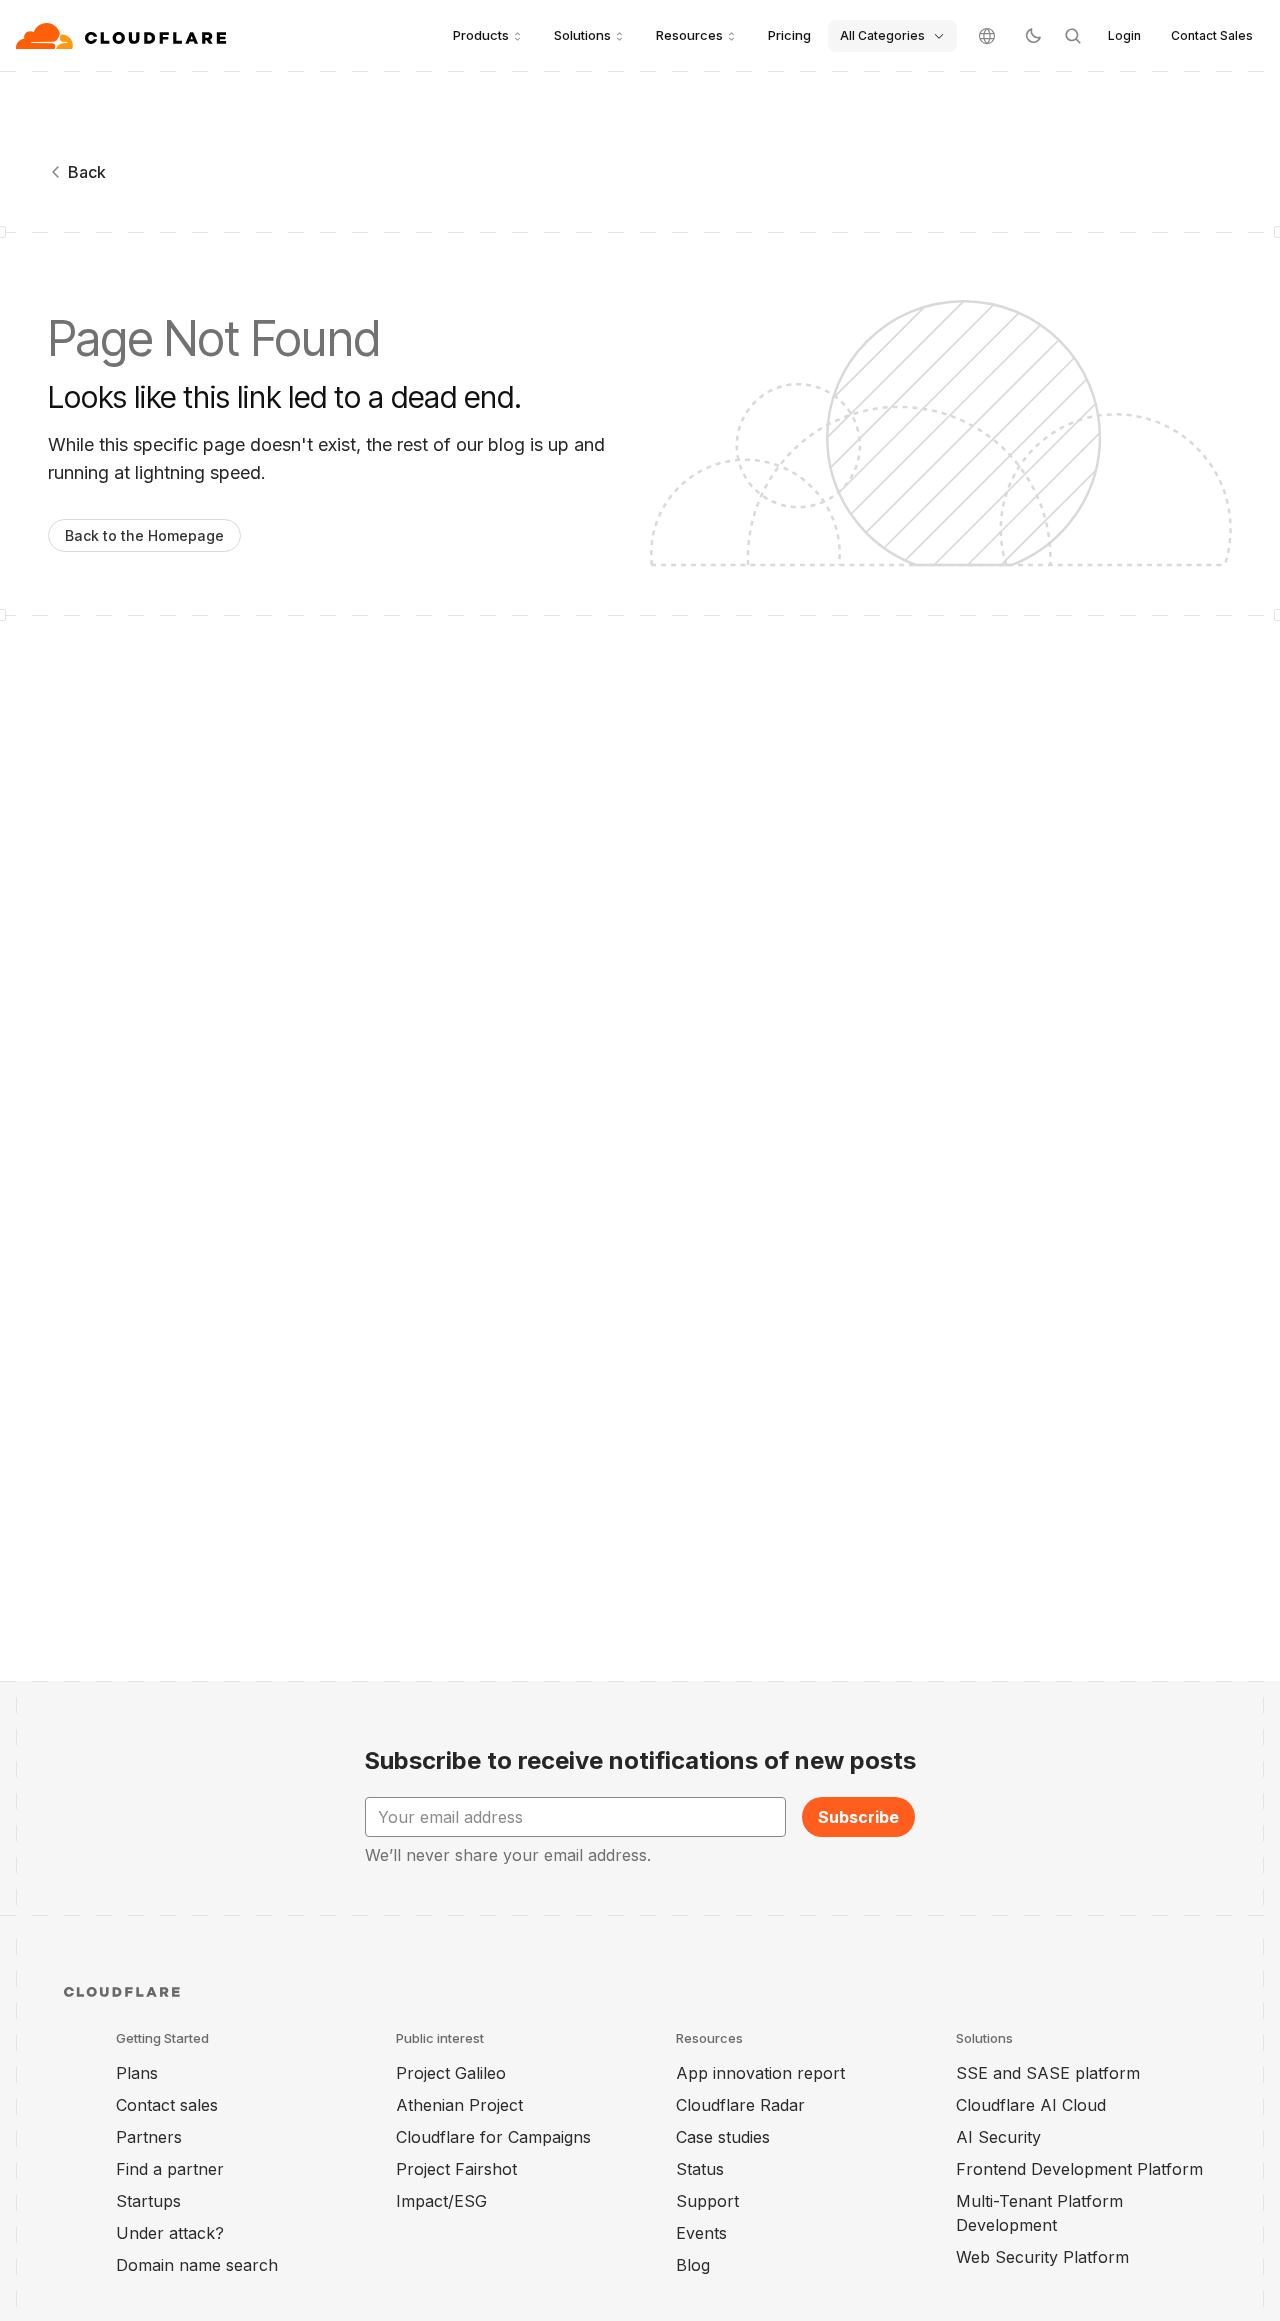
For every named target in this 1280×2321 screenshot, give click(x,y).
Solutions (582, 35)
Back (87, 172)
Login (1124, 35)
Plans (137, 2073)
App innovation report (760, 2073)
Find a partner (170, 2169)
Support (707, 2201)
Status (700, 2169)
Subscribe (858, 1817)
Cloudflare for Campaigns (493, 2137)
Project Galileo (451, 2073)
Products (481, 35)
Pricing (789, 35)
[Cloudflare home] (123, 36)
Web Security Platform (1042, 2257)
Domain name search (197, 2265)
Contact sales (167, 2105)
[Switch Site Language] (987, 36)
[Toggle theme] (1033, 36)
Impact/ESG (441, 2201)
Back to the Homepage (144, 535)
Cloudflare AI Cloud (1031, 2105)
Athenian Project (459, 2105)
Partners (149, 2137)
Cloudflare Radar (740, 2105)
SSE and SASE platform (1048, 2073)
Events (701, 2233)
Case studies (723, 2137)
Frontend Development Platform (1079, 2169)
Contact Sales (1212, 35)
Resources (689, 35)
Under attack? (170, 2233)
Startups (148, 2201)
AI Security (998, 2137)
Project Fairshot (456, 2169)
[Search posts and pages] (1073, 36)
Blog (693, 2265)
